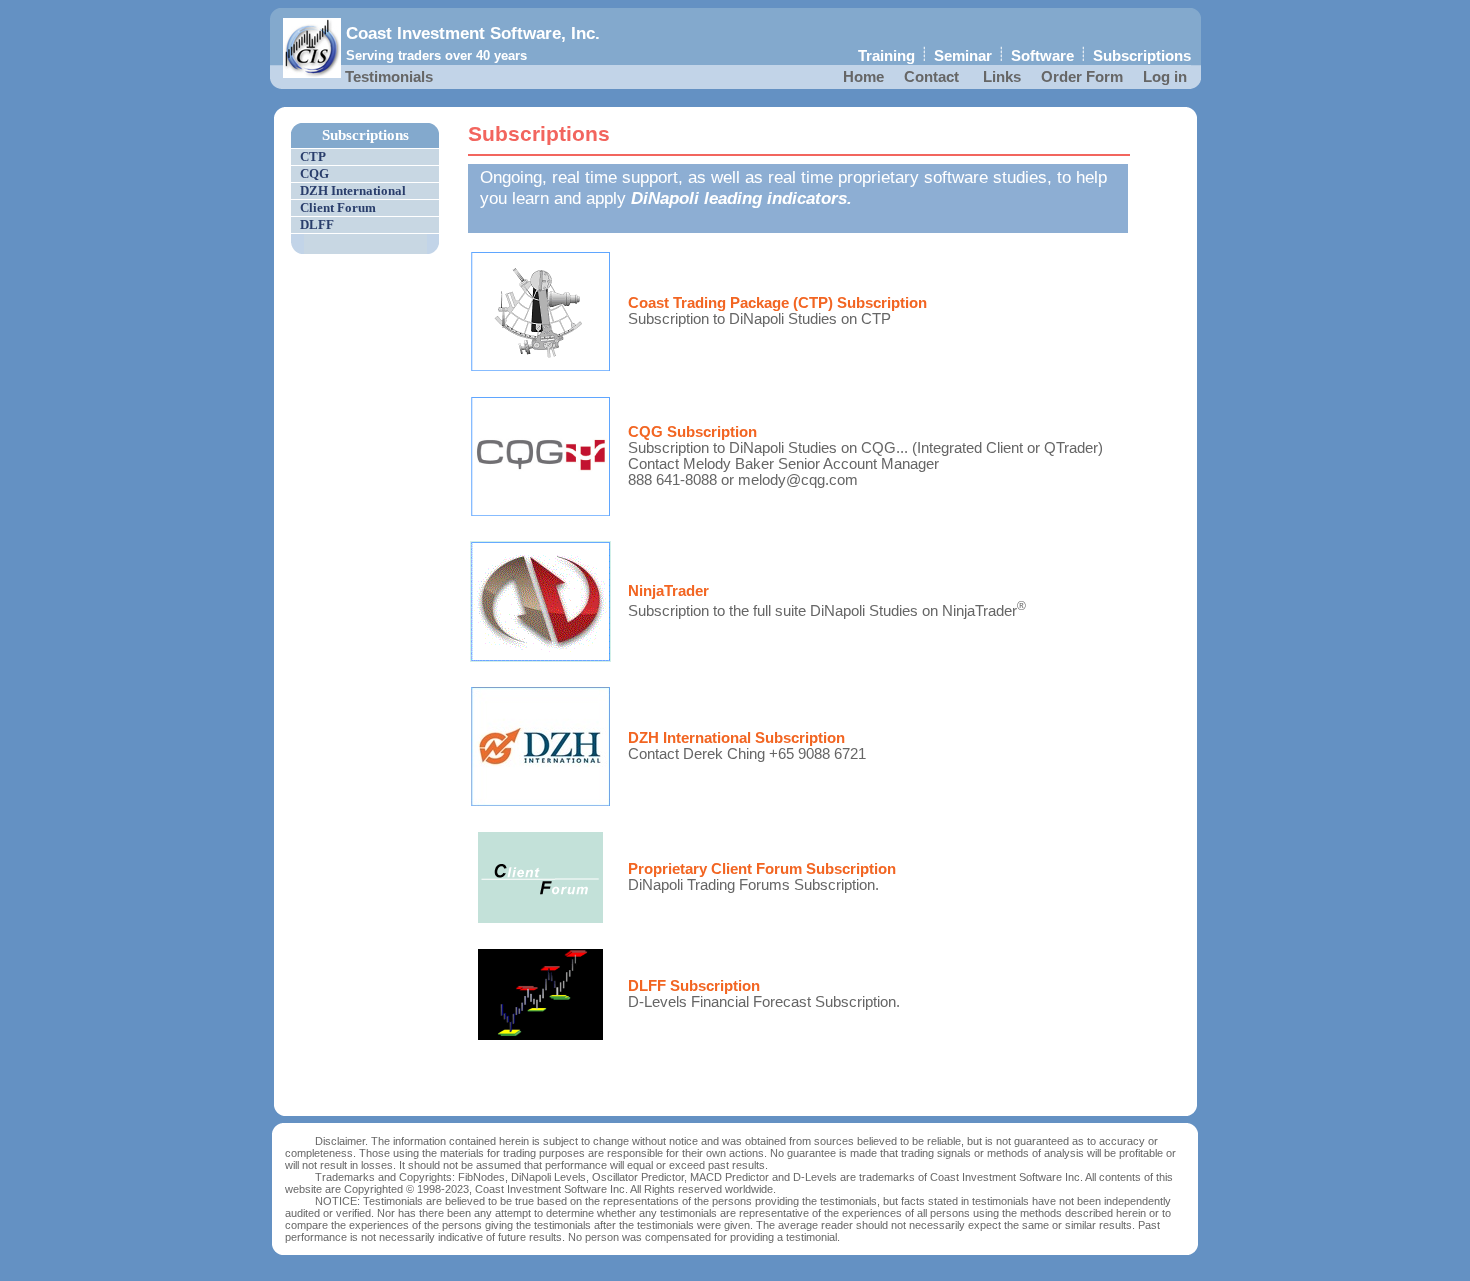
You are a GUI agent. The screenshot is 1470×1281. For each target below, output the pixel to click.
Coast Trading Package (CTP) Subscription (777, 303)
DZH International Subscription (736, 738)
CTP (313, 156)
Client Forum (338, 207)
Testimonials (389, 77)
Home (863, 77)
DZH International (353, 190)
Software (1042, 56)
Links (1002, 77)
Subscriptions (1142, 56)
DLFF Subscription (694, 986)
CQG (314, 173)
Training (886, 56)
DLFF (317, 224)
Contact (931, 77)
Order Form (1082, 77)
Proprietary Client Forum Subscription (762, 869)
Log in (1165, 77)
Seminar (963, 56)
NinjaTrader (668, 591)
